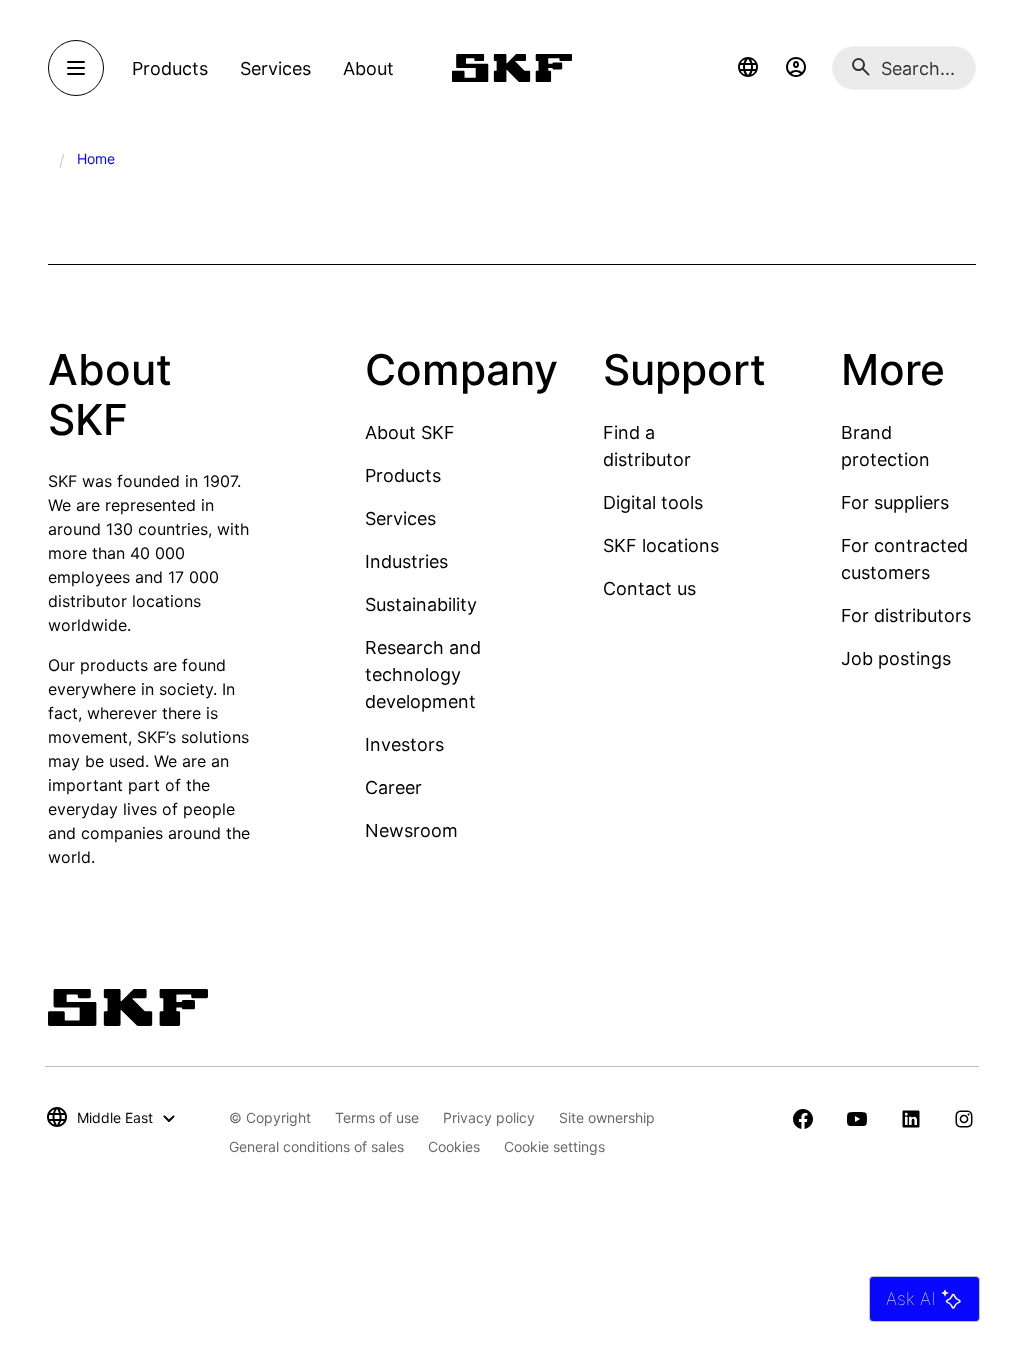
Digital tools (653, 502)
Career (393, 787)
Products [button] (170, 68)
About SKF (410, 432)
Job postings (896, 658)
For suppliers (895, 502)
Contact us (649, 588)
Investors (404, 744)
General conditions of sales (316, 1146)
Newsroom (411, 830)
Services (400, 518)
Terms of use (377, 1117)
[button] (748, 68)
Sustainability (421, 604)
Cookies (454, 1146)
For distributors (906, 615)
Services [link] (275, 68)
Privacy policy (489, 1117)
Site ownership (607, 1117)
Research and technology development (423, 674)
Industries (406, 561)
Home (96, 158)
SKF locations (661, 545)
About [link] (368, 68)
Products (403, 475)
